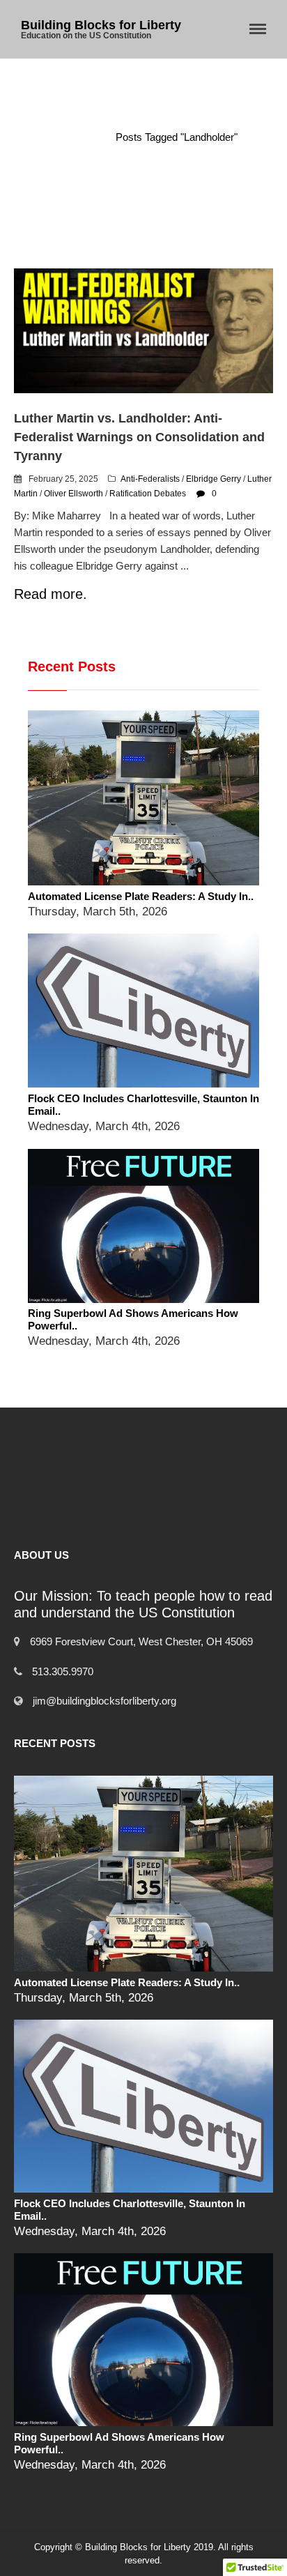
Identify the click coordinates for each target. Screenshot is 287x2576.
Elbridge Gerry (214, 479)
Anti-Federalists (150, 479)
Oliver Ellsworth (73, 494)
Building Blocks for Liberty (101, 25)
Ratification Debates (148, 494)
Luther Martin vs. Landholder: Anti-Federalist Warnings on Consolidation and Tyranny (139, 437)
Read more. (51, 594)
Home (82, 137)
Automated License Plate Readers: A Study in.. (141, 896)
